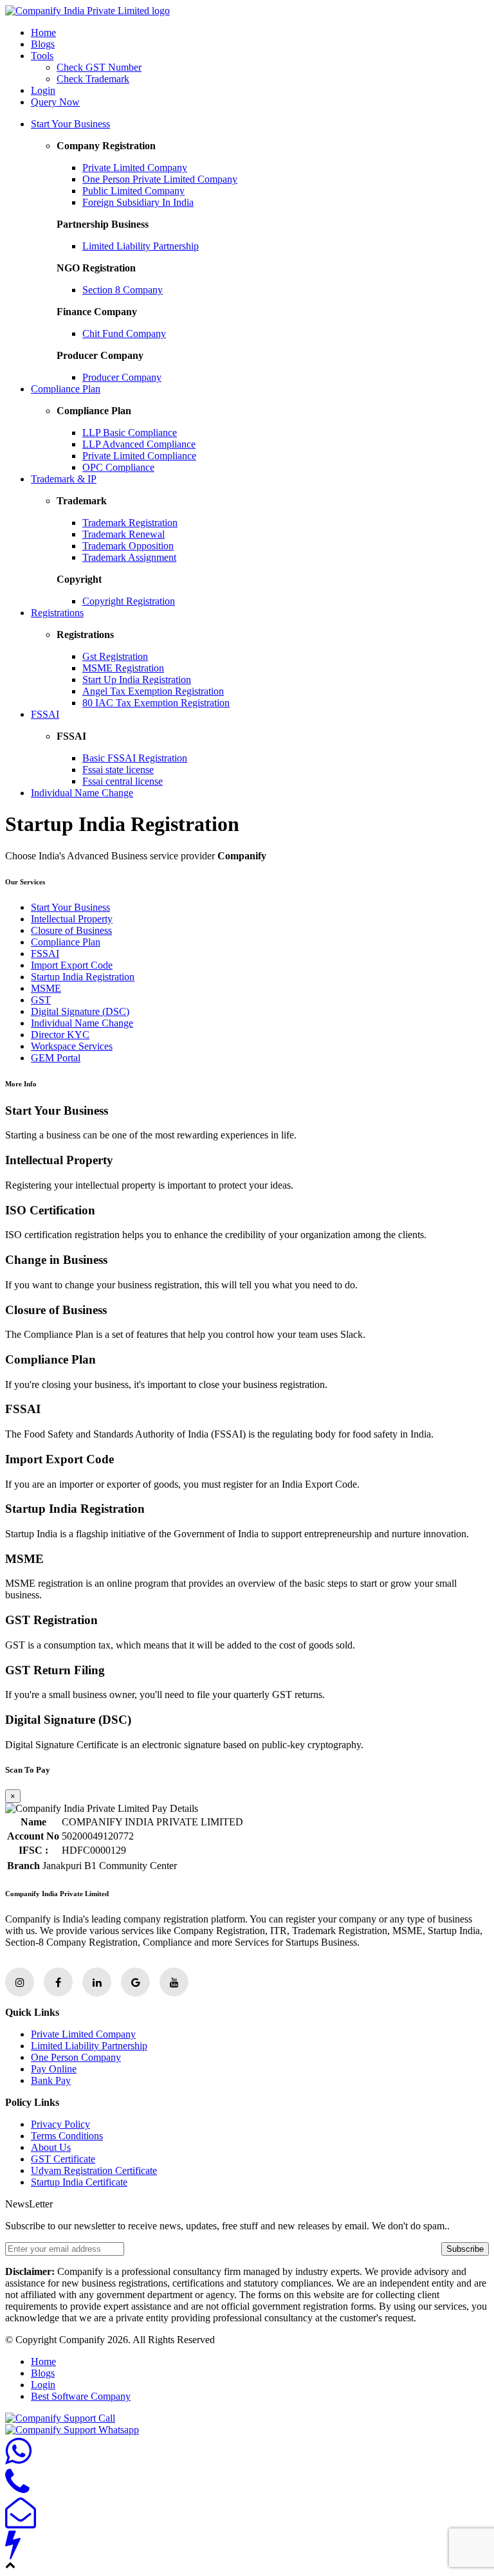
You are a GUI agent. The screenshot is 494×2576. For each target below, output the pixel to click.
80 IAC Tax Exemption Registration (156, 703)
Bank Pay (51, 2080)
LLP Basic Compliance (130, 433)
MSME (46, 988)
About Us (51, 2147)
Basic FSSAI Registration (135, 758)
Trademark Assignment (129, 557)
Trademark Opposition (128, 546)
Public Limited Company (133, 191)
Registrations (57, 613)
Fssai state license (118, 770)
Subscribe (465, 2249)
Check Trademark (93, 79)
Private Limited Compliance (139, 456)
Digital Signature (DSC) (80, 1011)
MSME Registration (123, 668)
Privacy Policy (60, 2124)
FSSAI (45, 714)
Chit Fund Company (124, 333)
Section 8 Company (123, 290)
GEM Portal (56, 1058)
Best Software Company (81, 2396)
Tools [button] (42, 56)
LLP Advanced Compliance (139, 444)
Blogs (43, 44)
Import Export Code (72, 965)
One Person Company (76, 2057)
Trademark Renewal (123, 534)
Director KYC (60, 1035)
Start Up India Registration (137, 680)
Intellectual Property (72, 919)
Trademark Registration (130, 523)
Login (43, 90)
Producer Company (122, 377)
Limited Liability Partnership (141, 246)
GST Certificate (63, 2159)
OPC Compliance (118, 467)
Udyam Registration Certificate (94, 2170)
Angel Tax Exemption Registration (153, 691)
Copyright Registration (129, 601)
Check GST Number (99, 67)
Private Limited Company (135, 168)
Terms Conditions (67, 2136)
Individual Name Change (82, 793)
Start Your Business (70, 124)
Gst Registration (115, 656)
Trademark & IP (64, 479)
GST (41, 1000)
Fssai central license (123, 781)
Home (43, 32)
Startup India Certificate (79, 2182)
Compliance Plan (66, 389)
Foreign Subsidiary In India (138, 202)
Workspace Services (72, 1046)
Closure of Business (71, 930)
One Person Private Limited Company (160, 179)
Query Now (55, 102)
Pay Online (54, 2069)
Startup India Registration (83, 977)
